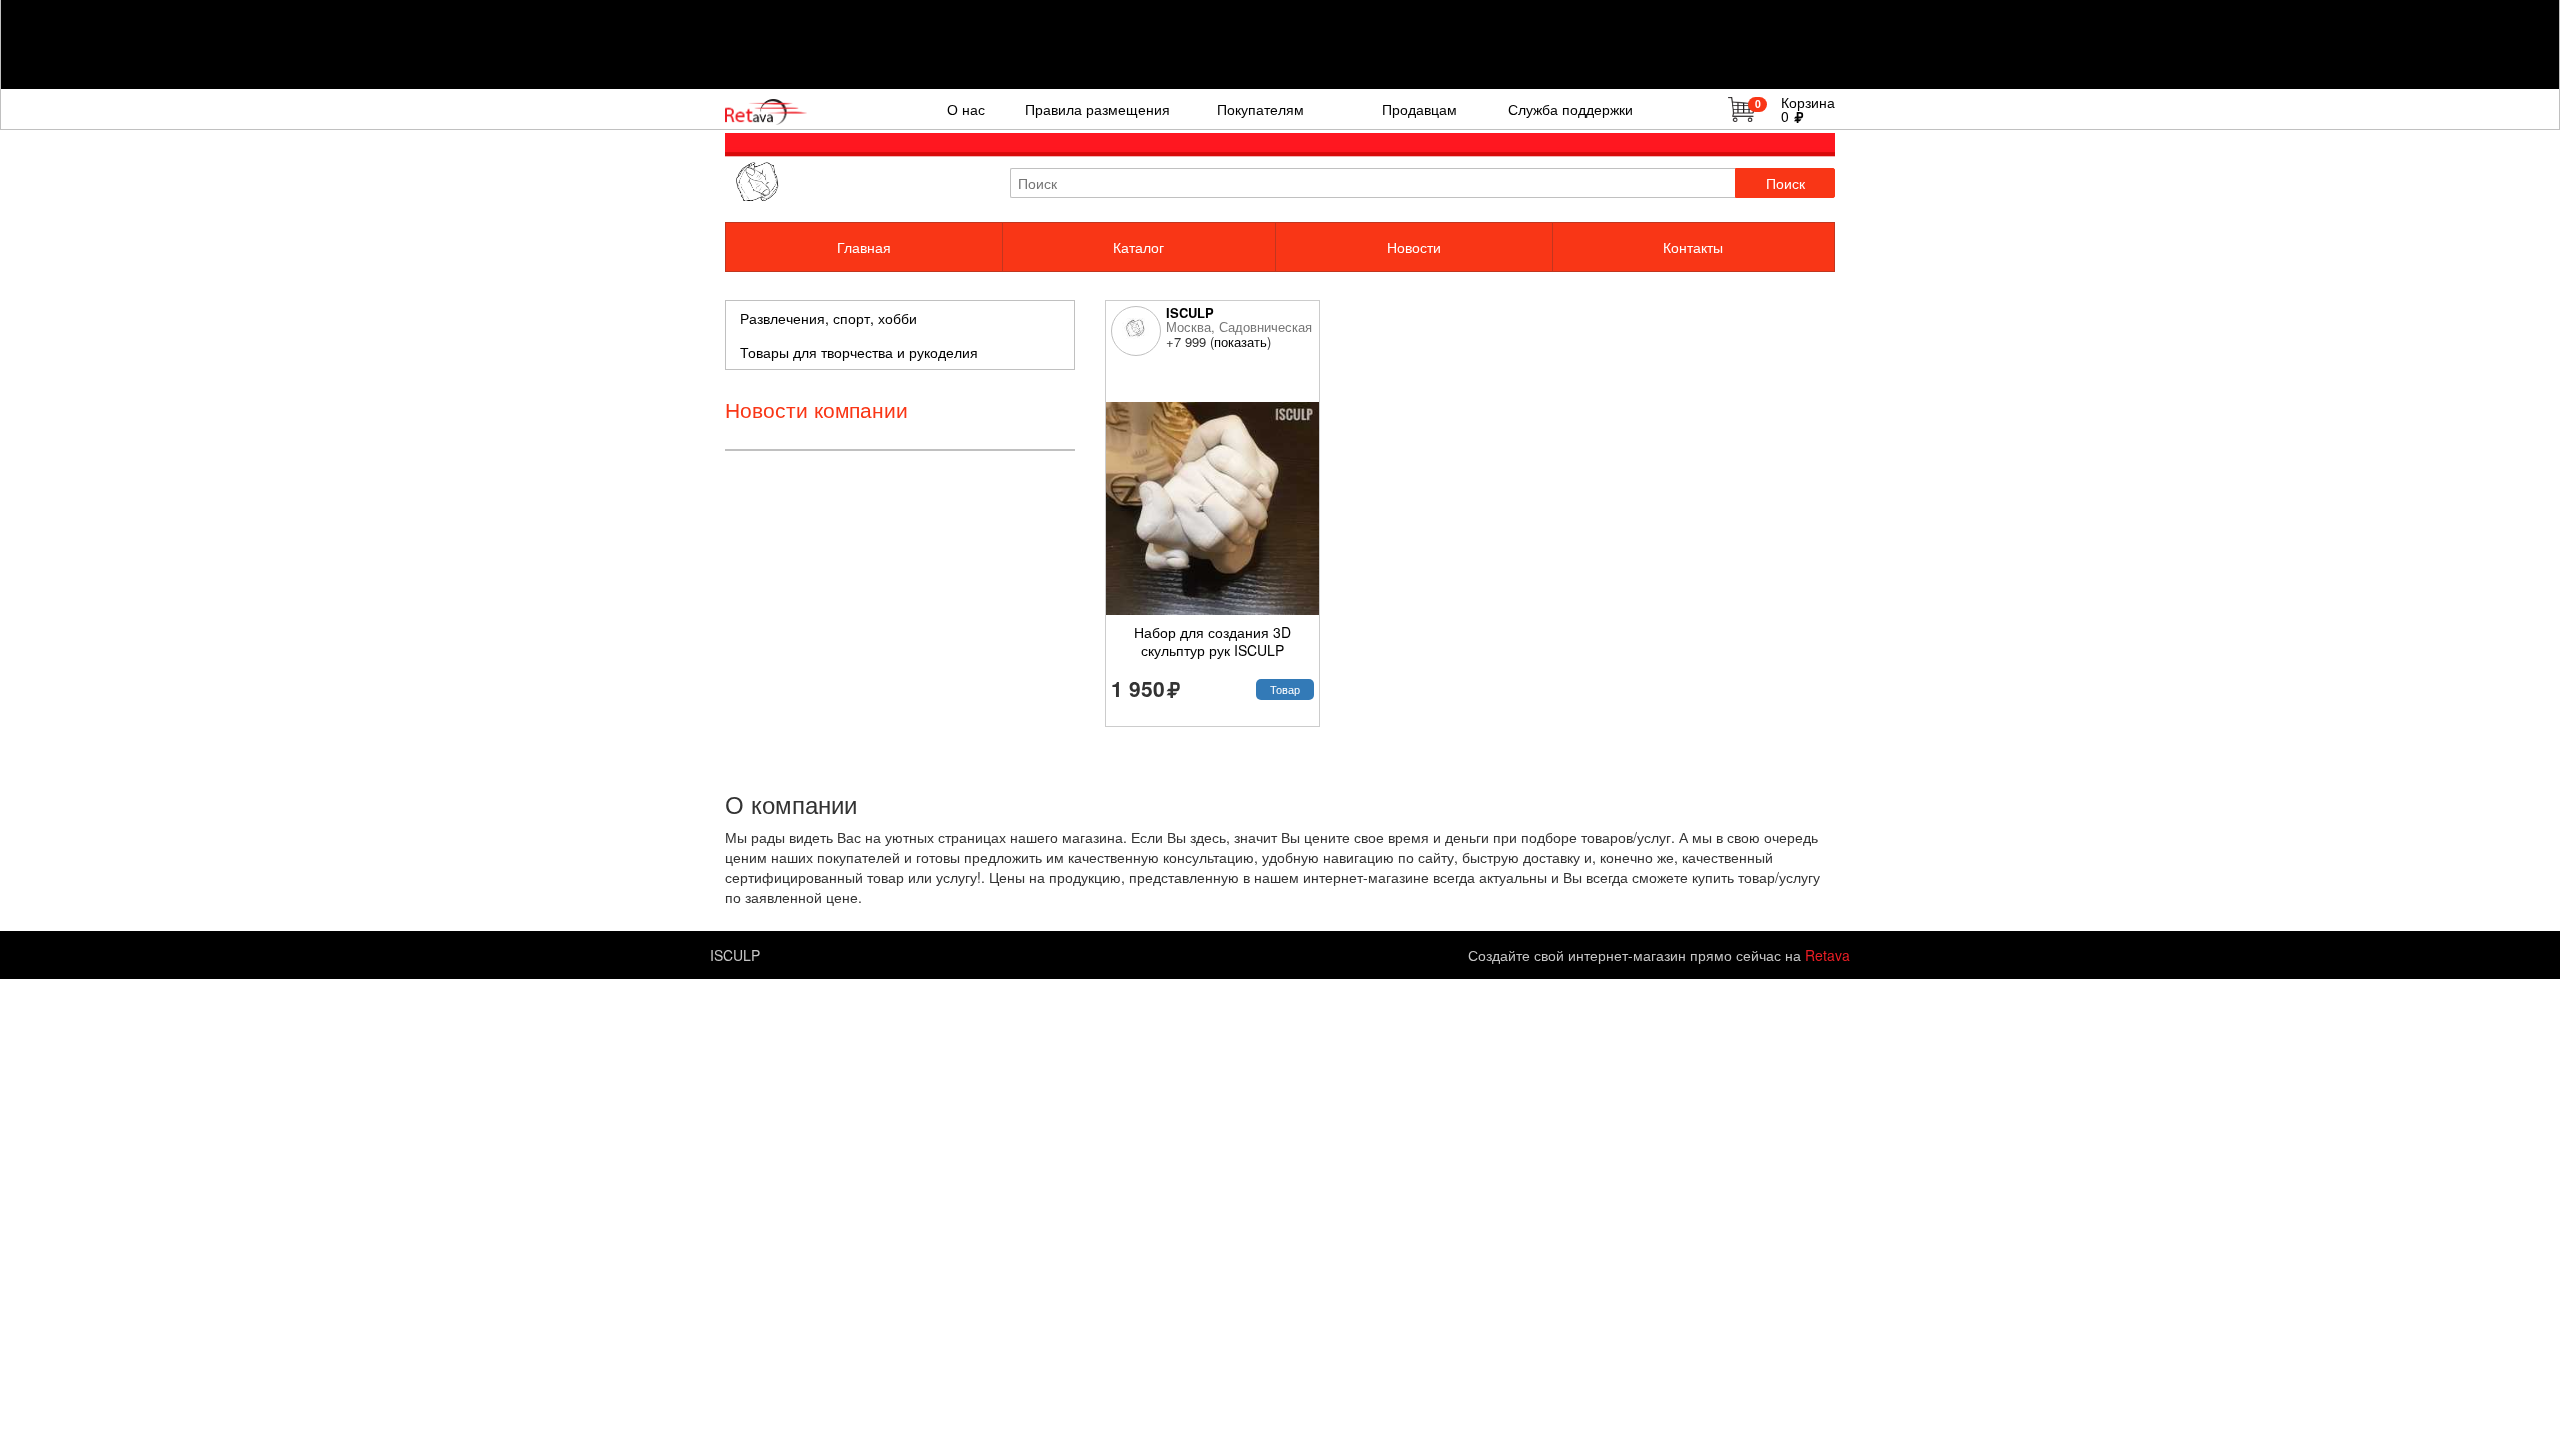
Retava (1827, 955)
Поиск (1785, 183)
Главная (864, 247)
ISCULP (1190, 312)
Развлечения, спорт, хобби (828, 318)
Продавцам (1419, 109)
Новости (1414, 247)
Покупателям (1260, 109)
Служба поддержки (1570, 109)
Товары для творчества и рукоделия (859, 352)
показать (1240, 341)
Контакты (1693, 247)
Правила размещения (1097, 109)
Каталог (1138, 247)
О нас (966, 109)
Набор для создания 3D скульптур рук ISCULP (1212, 641)
